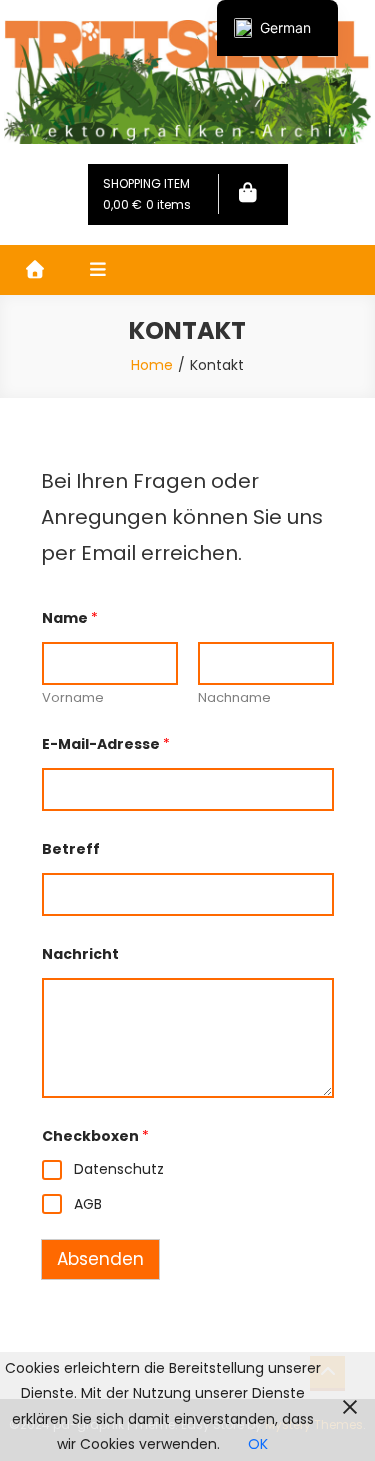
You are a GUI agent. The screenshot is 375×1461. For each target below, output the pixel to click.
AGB (88, 1204)
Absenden (100, 1259)
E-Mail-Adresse (106, 744)
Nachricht (80, 954)
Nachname (234, 698)
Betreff (71, 849)
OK (258, 1444)
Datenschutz (119, 1169)
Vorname (73, 698)
